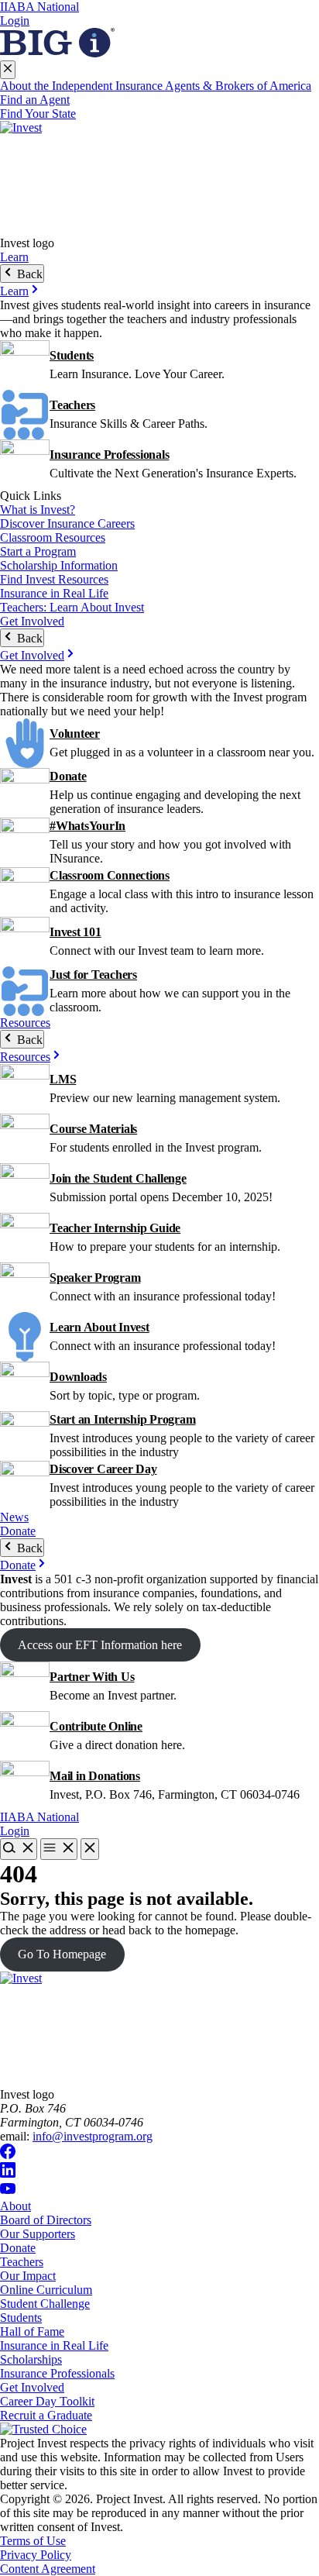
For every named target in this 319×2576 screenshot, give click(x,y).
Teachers (72, 405)
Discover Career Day (103, 1469)
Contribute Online (96, 1726)
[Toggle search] (19, 1849)
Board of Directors (46, 2220)
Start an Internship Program (123, 1419)
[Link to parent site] (57, 53)
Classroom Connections (110, 875)
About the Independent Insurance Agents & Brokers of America (156, 86)
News (14, 1517)
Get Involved (32, 621)
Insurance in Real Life (54, 593)
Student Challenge (45, 2304)
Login (15, 21)
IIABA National (39, 7)
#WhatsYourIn (87, 826)
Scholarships (31, 2359)
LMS (63, 1079)
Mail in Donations (95, 1776)
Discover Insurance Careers (67, 523)
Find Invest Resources (54, 579)
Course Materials (93, 1129)
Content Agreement (48, 2569)
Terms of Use (33, 2541)
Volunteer (75, 734)
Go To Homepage (62, 1954)
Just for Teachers (93, 975)
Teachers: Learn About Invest (72, 607)
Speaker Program (95, 1278)
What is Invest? (38, 510)
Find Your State (38, 114)
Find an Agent (35, 100)
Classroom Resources (53, 537)
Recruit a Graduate (46, 2415)
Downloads (78, 1377)
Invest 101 (75, 932)
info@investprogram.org (93, 2136)
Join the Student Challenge (118, 1178)
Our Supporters (38, 2234)
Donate (68, 776)
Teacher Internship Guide (115, 1228)
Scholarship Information (59, 565)
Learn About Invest (99, 1327)
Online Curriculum (46, 2290)
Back (28, 274)
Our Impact (28, 2276)
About (15, 2206)
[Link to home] (159, 179)
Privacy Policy (36, 2555)
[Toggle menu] (59, 1849)
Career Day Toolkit (47, 2401)
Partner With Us (92, 1677)
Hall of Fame (32, 2331)
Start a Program (38, 551)
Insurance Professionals (109, 455)
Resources (25, 1023)
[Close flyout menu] (8, 70)
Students (72, 355)
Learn (14, 257)
